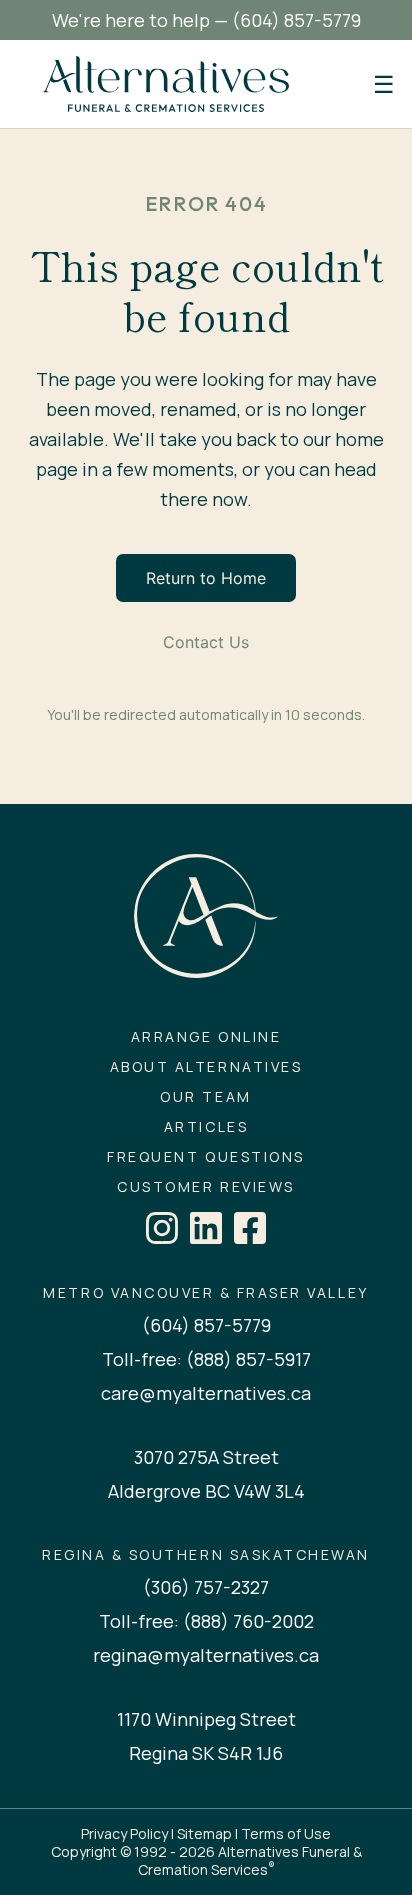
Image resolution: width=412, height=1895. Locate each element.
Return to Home (206, 578)
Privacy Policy (124, 1833)
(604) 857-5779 (296, 20)
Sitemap (204, 1833)
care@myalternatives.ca (206, 1393)
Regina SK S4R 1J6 (206, 1753)
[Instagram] (162, 1228)
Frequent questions (205, 1157)
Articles (206, 1127)
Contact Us (206, 642)
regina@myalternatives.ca (206, 1655)
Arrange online (206, 1037)
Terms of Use (286, 1833)
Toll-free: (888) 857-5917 (206, 1359)
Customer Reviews (205, 1187)
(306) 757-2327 (206, 1587)
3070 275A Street (206, 1457)
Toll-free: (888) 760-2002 (206, 1621)
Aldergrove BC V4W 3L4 (206, 1491)
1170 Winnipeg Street (206, 1719)
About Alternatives (206, 1067)
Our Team (205, 1097)
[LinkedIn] (206, 1228)
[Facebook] (250, 1228)
